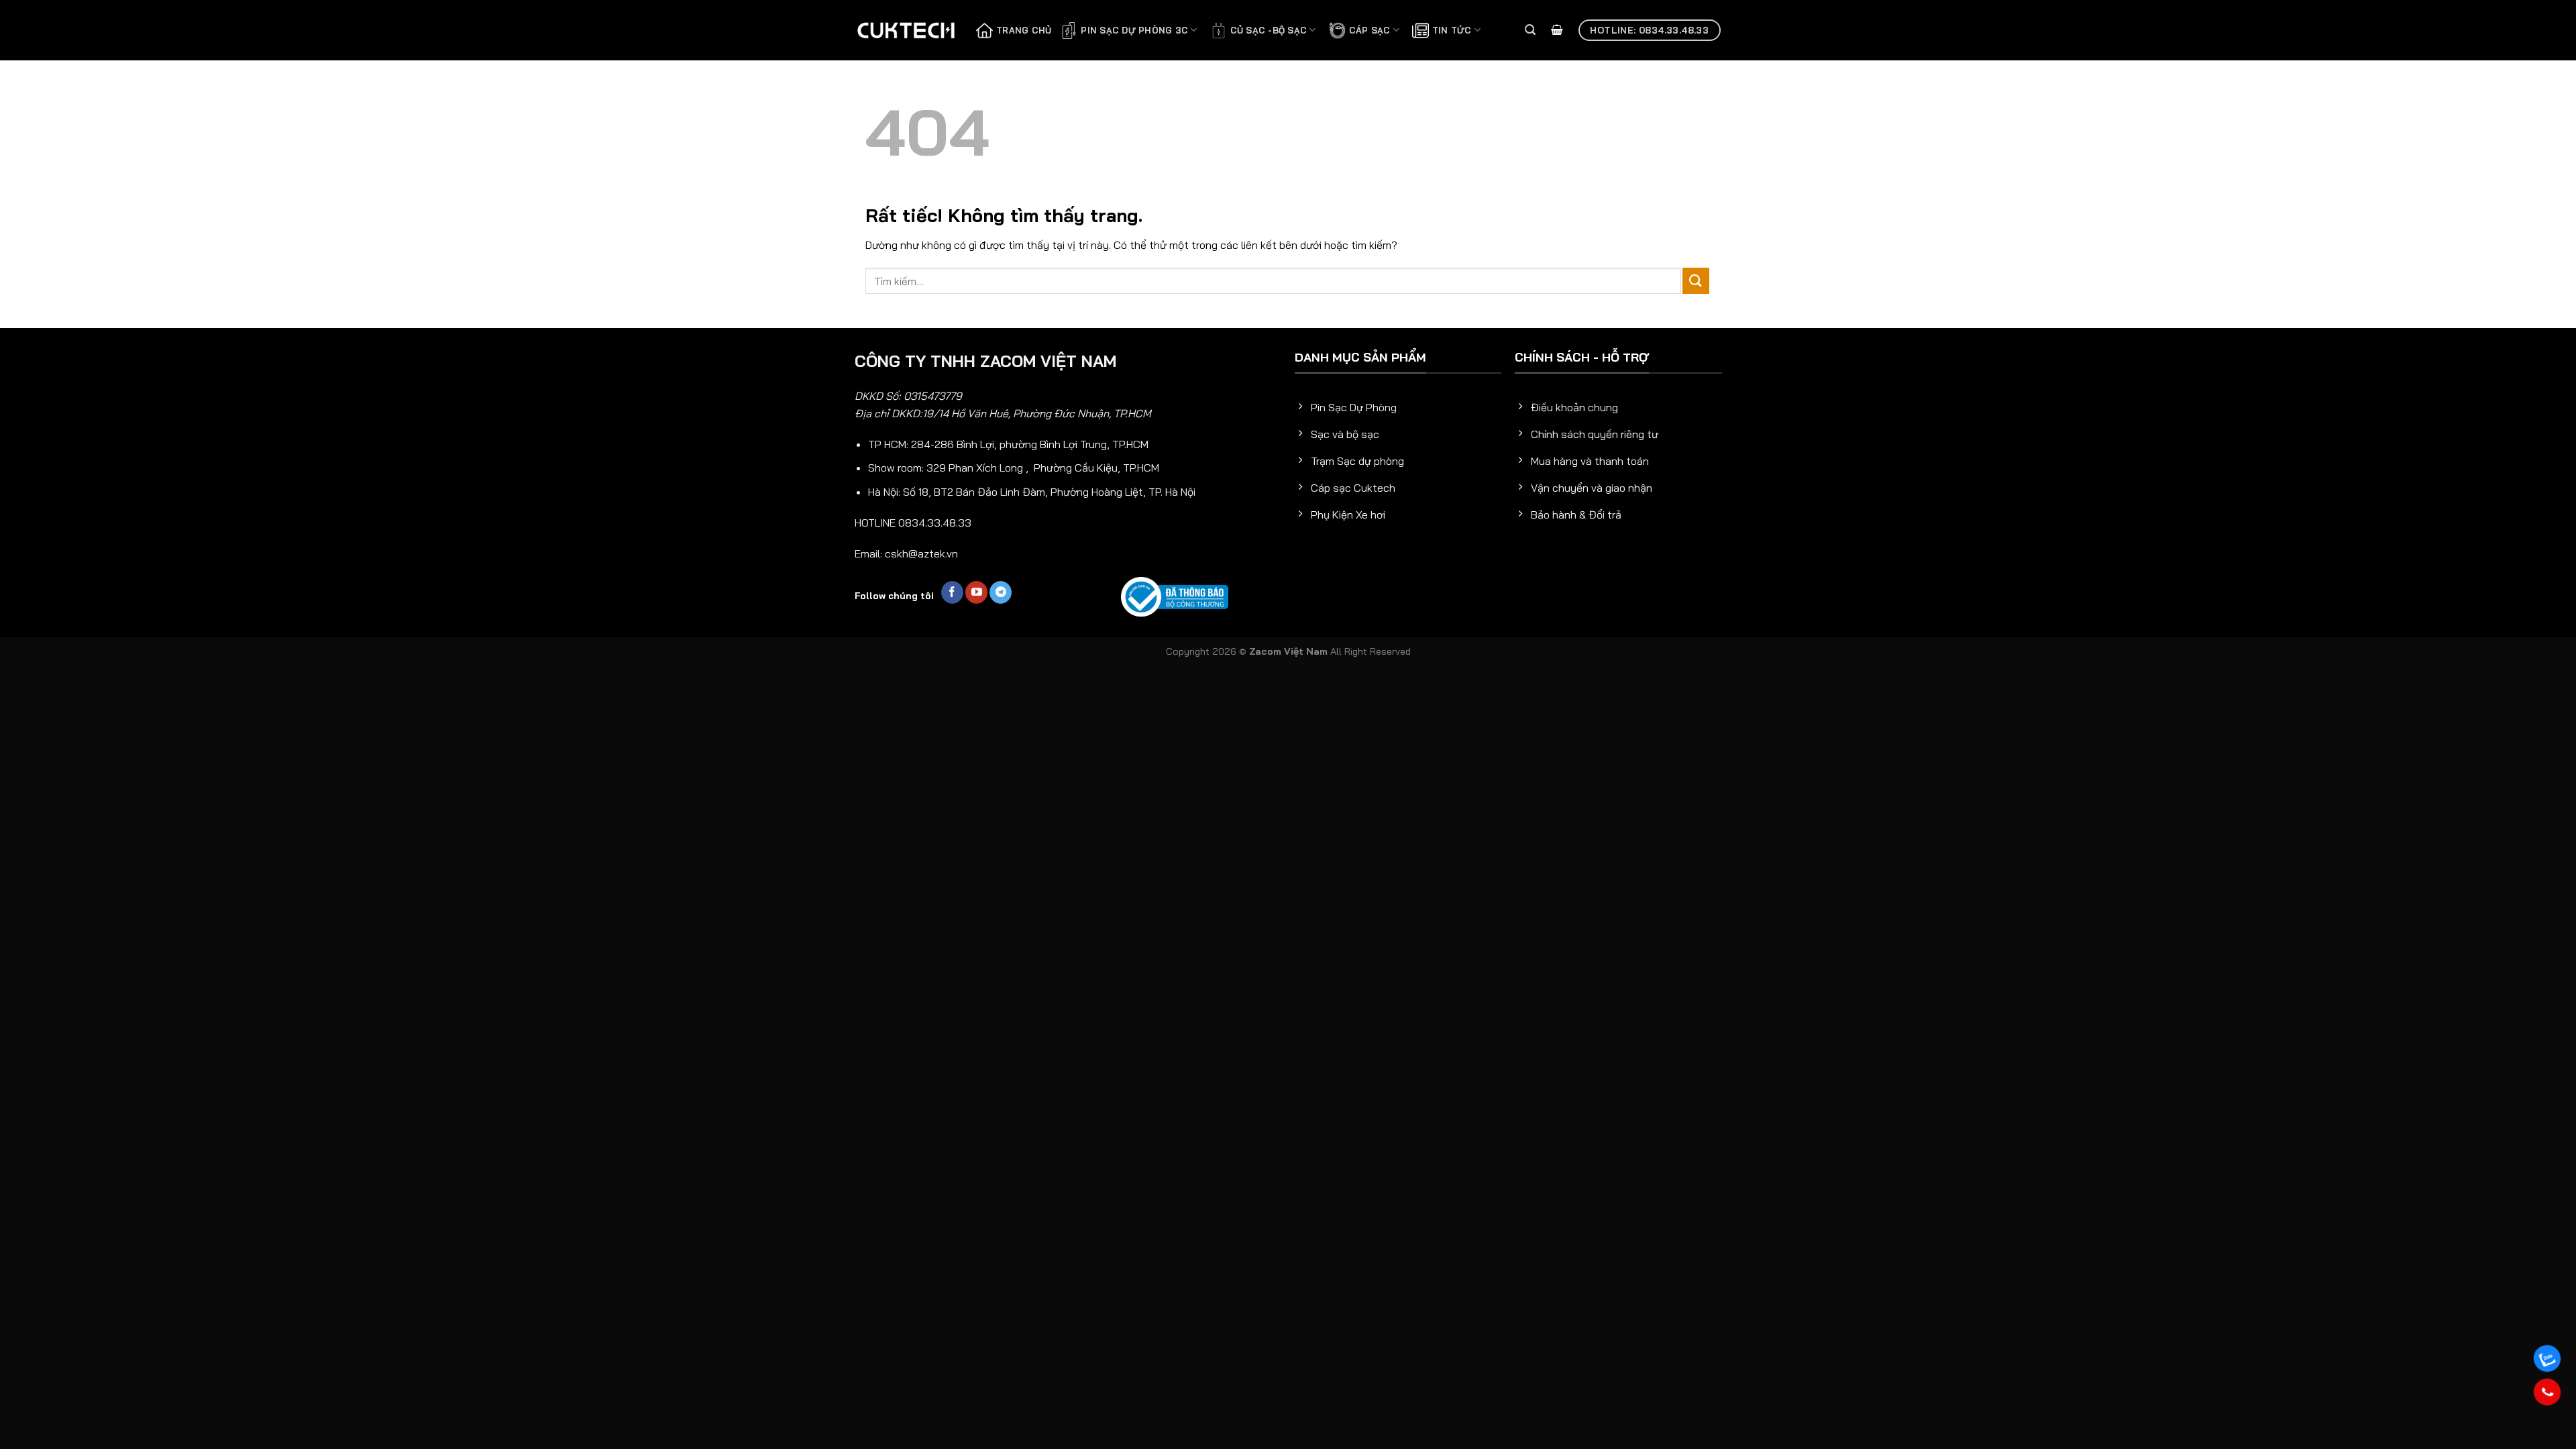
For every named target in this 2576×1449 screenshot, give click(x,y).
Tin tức (1452, 30)
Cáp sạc (1370, 30)
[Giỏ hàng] (1557, 31)
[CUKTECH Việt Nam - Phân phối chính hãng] (906, 30)
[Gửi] (1696, 281)
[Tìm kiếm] (1530, 30)
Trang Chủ (1024, 30)
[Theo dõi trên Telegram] (1001, 592)
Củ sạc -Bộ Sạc (1269, 30)
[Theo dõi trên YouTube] (976, 592)
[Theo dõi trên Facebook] (952, 592)
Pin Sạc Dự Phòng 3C (1134, 30)
